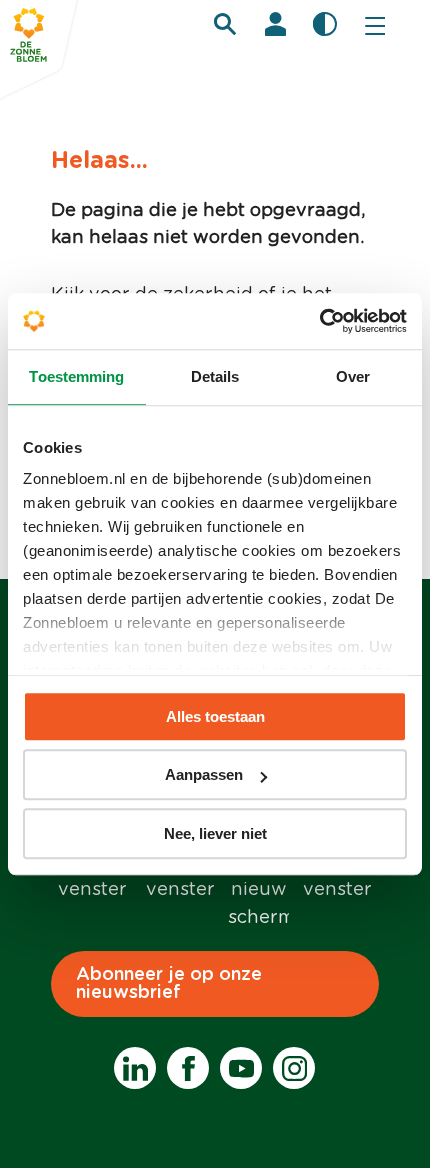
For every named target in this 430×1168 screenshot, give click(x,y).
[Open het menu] (375, 25)
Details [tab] (215, 376)
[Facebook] (188, 1068)
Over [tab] (353, 376)
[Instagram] (294, 1068)
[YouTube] (241, 1068)
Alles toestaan (215, 716)
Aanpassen (204, 774)
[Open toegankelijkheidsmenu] (325, 24)
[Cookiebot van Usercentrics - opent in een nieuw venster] (319, 321)
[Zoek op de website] (225, 24)
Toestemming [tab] (76, 376)
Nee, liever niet (215, 833)
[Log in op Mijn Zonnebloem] (275, 24)
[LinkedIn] (135, 1068)
